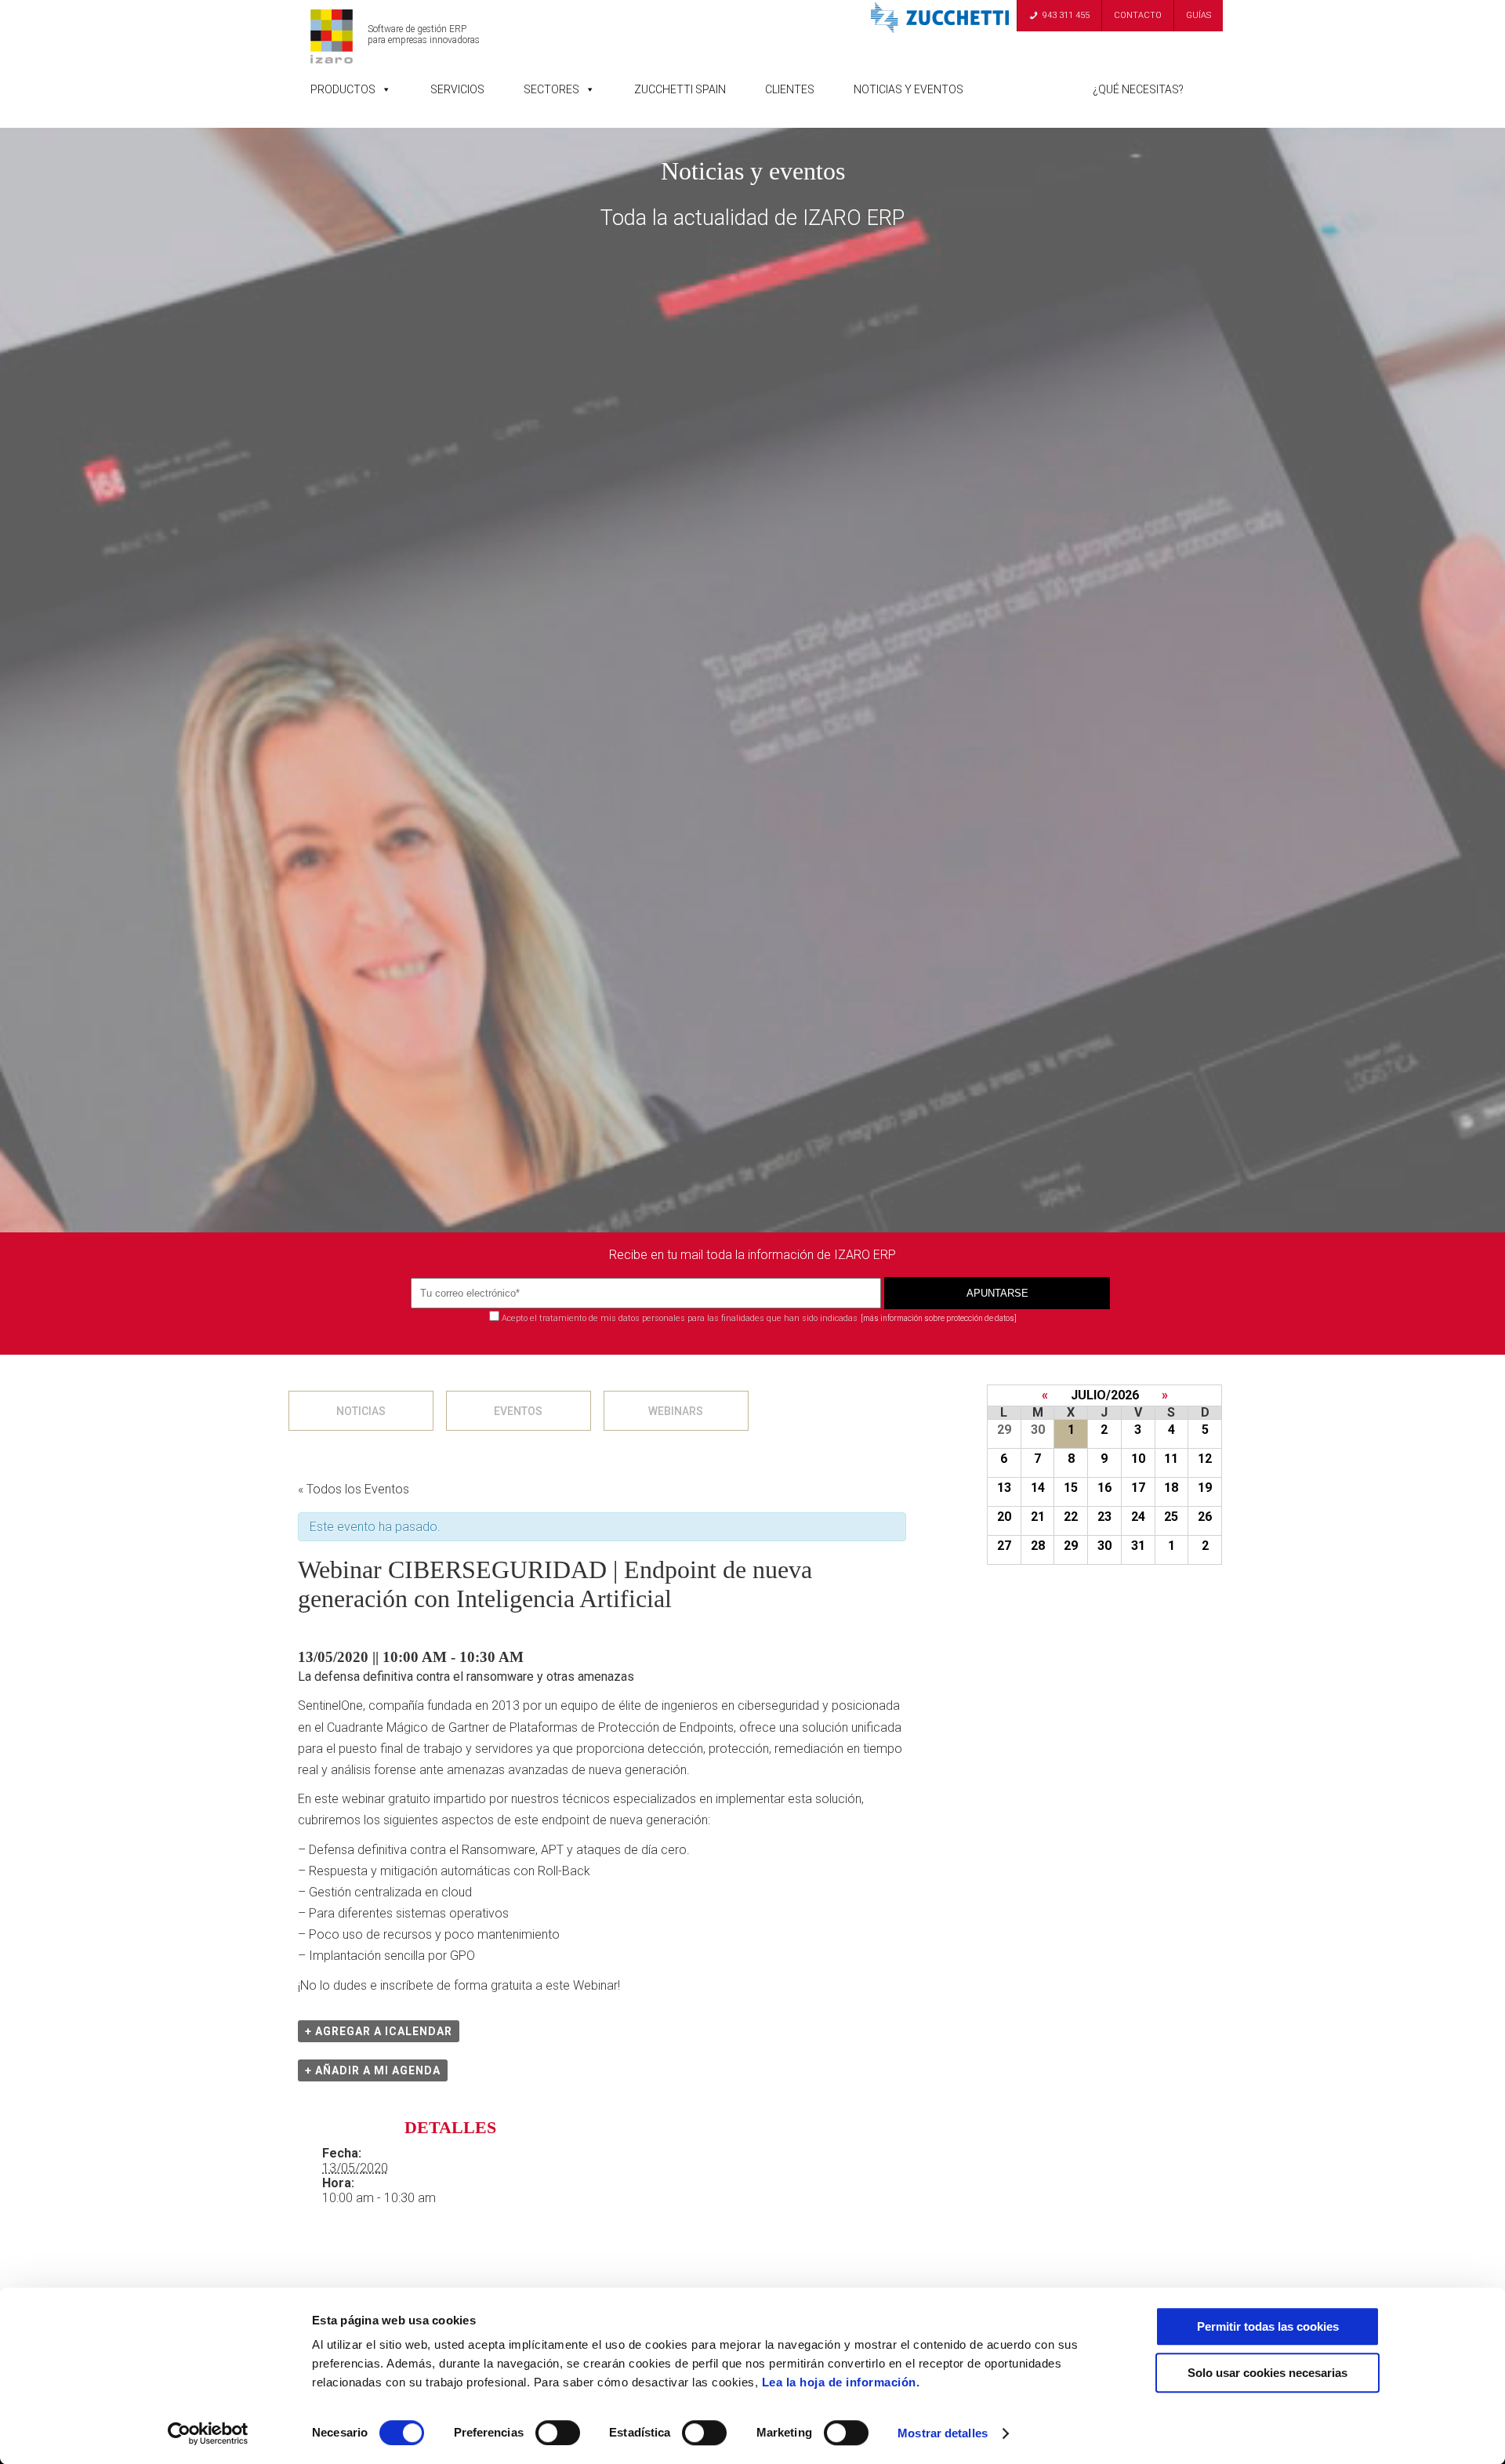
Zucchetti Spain (680, 89)
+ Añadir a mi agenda (373, 2070)
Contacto (1138, 15)
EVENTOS (518, 1411)
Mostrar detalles (943, 2433)
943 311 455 (1066, 15)
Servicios (457, 89)
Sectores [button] (551, 89)
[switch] (558, 2433)
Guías (1199, 15)
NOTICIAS (361, 1411)
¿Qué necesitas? (1138, 89)
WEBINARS (676, 1411)
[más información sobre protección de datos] (939, 1318)
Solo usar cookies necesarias (1267, 2373)
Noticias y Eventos (908, 89)
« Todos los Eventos (354, 1489)
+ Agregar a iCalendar (379, 2031)
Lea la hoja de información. (841, 2382)
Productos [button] (343, 89)
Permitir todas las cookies (1268, 2326)
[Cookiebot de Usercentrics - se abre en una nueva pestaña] (208, 2433)
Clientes (790, 89)
